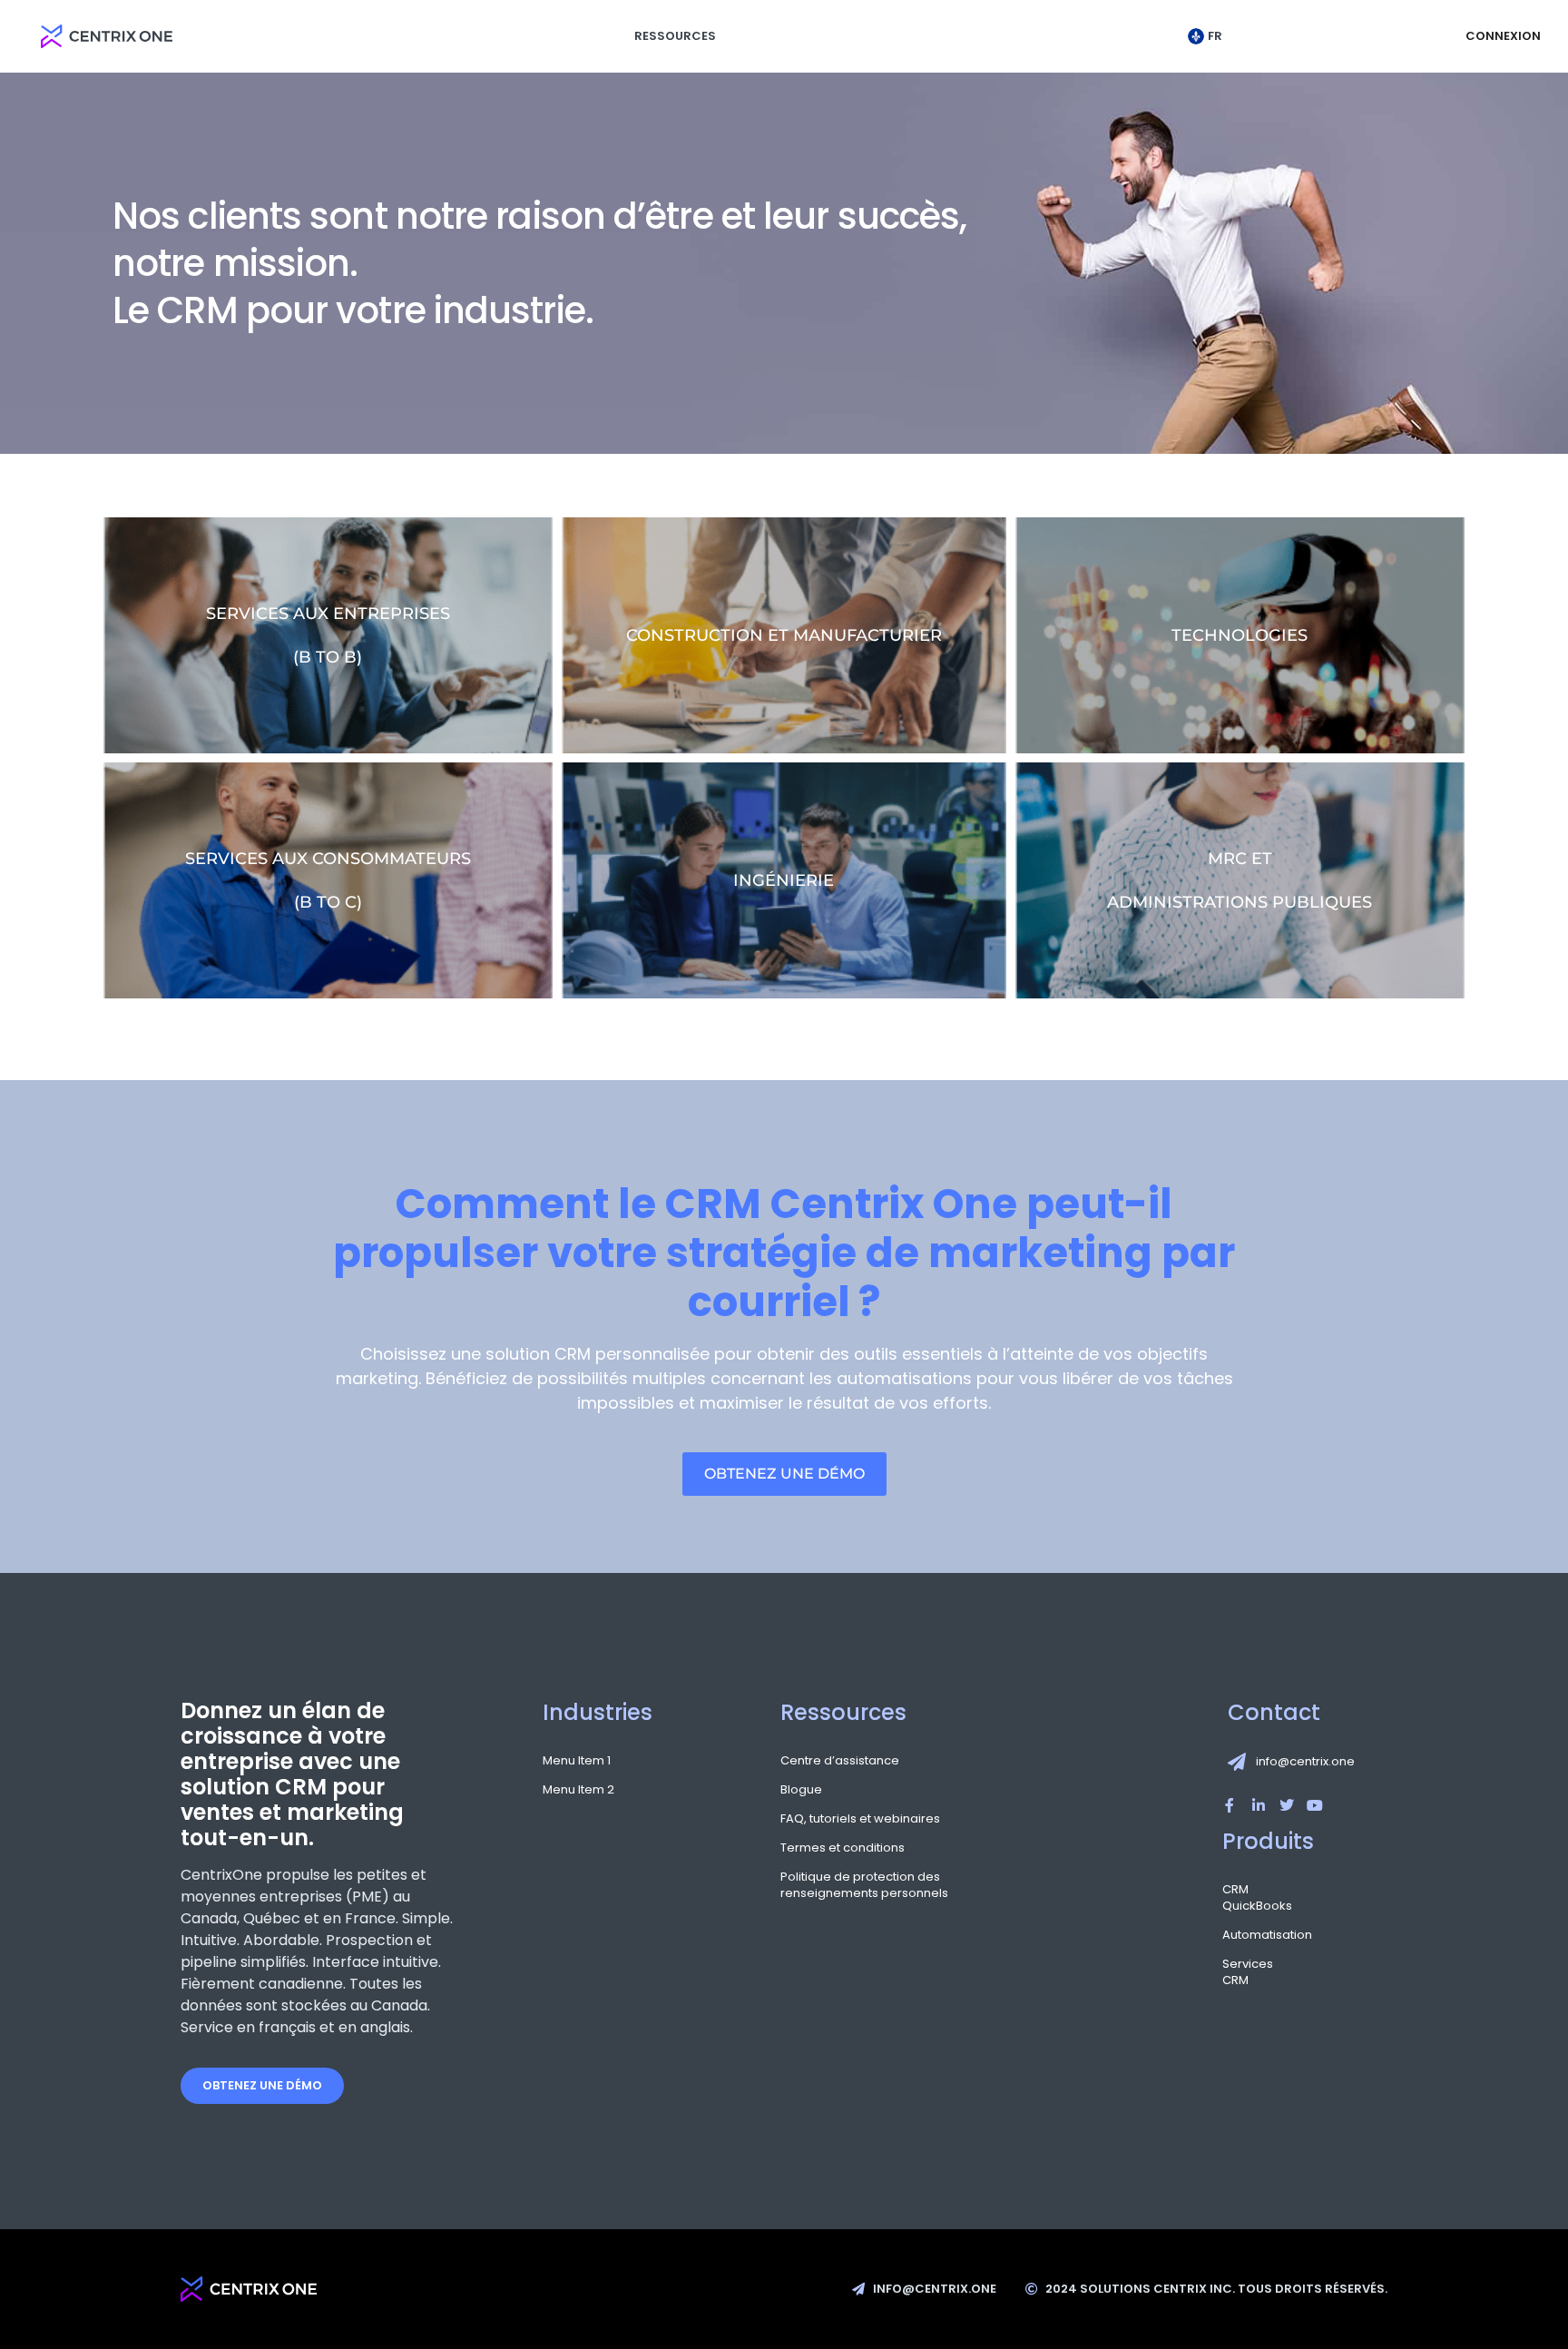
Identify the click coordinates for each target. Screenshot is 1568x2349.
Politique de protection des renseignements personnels (864, 1885)
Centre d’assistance (840, 1761)
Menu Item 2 (578, 1790)
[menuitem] (1210, 36)
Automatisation (1241, 1935)
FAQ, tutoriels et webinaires (860, 1819)
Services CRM (1241, 1972)
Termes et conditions (843, 1848)
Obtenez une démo (262, 2085)
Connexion (1503, 36)
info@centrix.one (1305, 1761)
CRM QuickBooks (1241, 1898)
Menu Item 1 (577, 1761)
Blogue (801, 1790)
